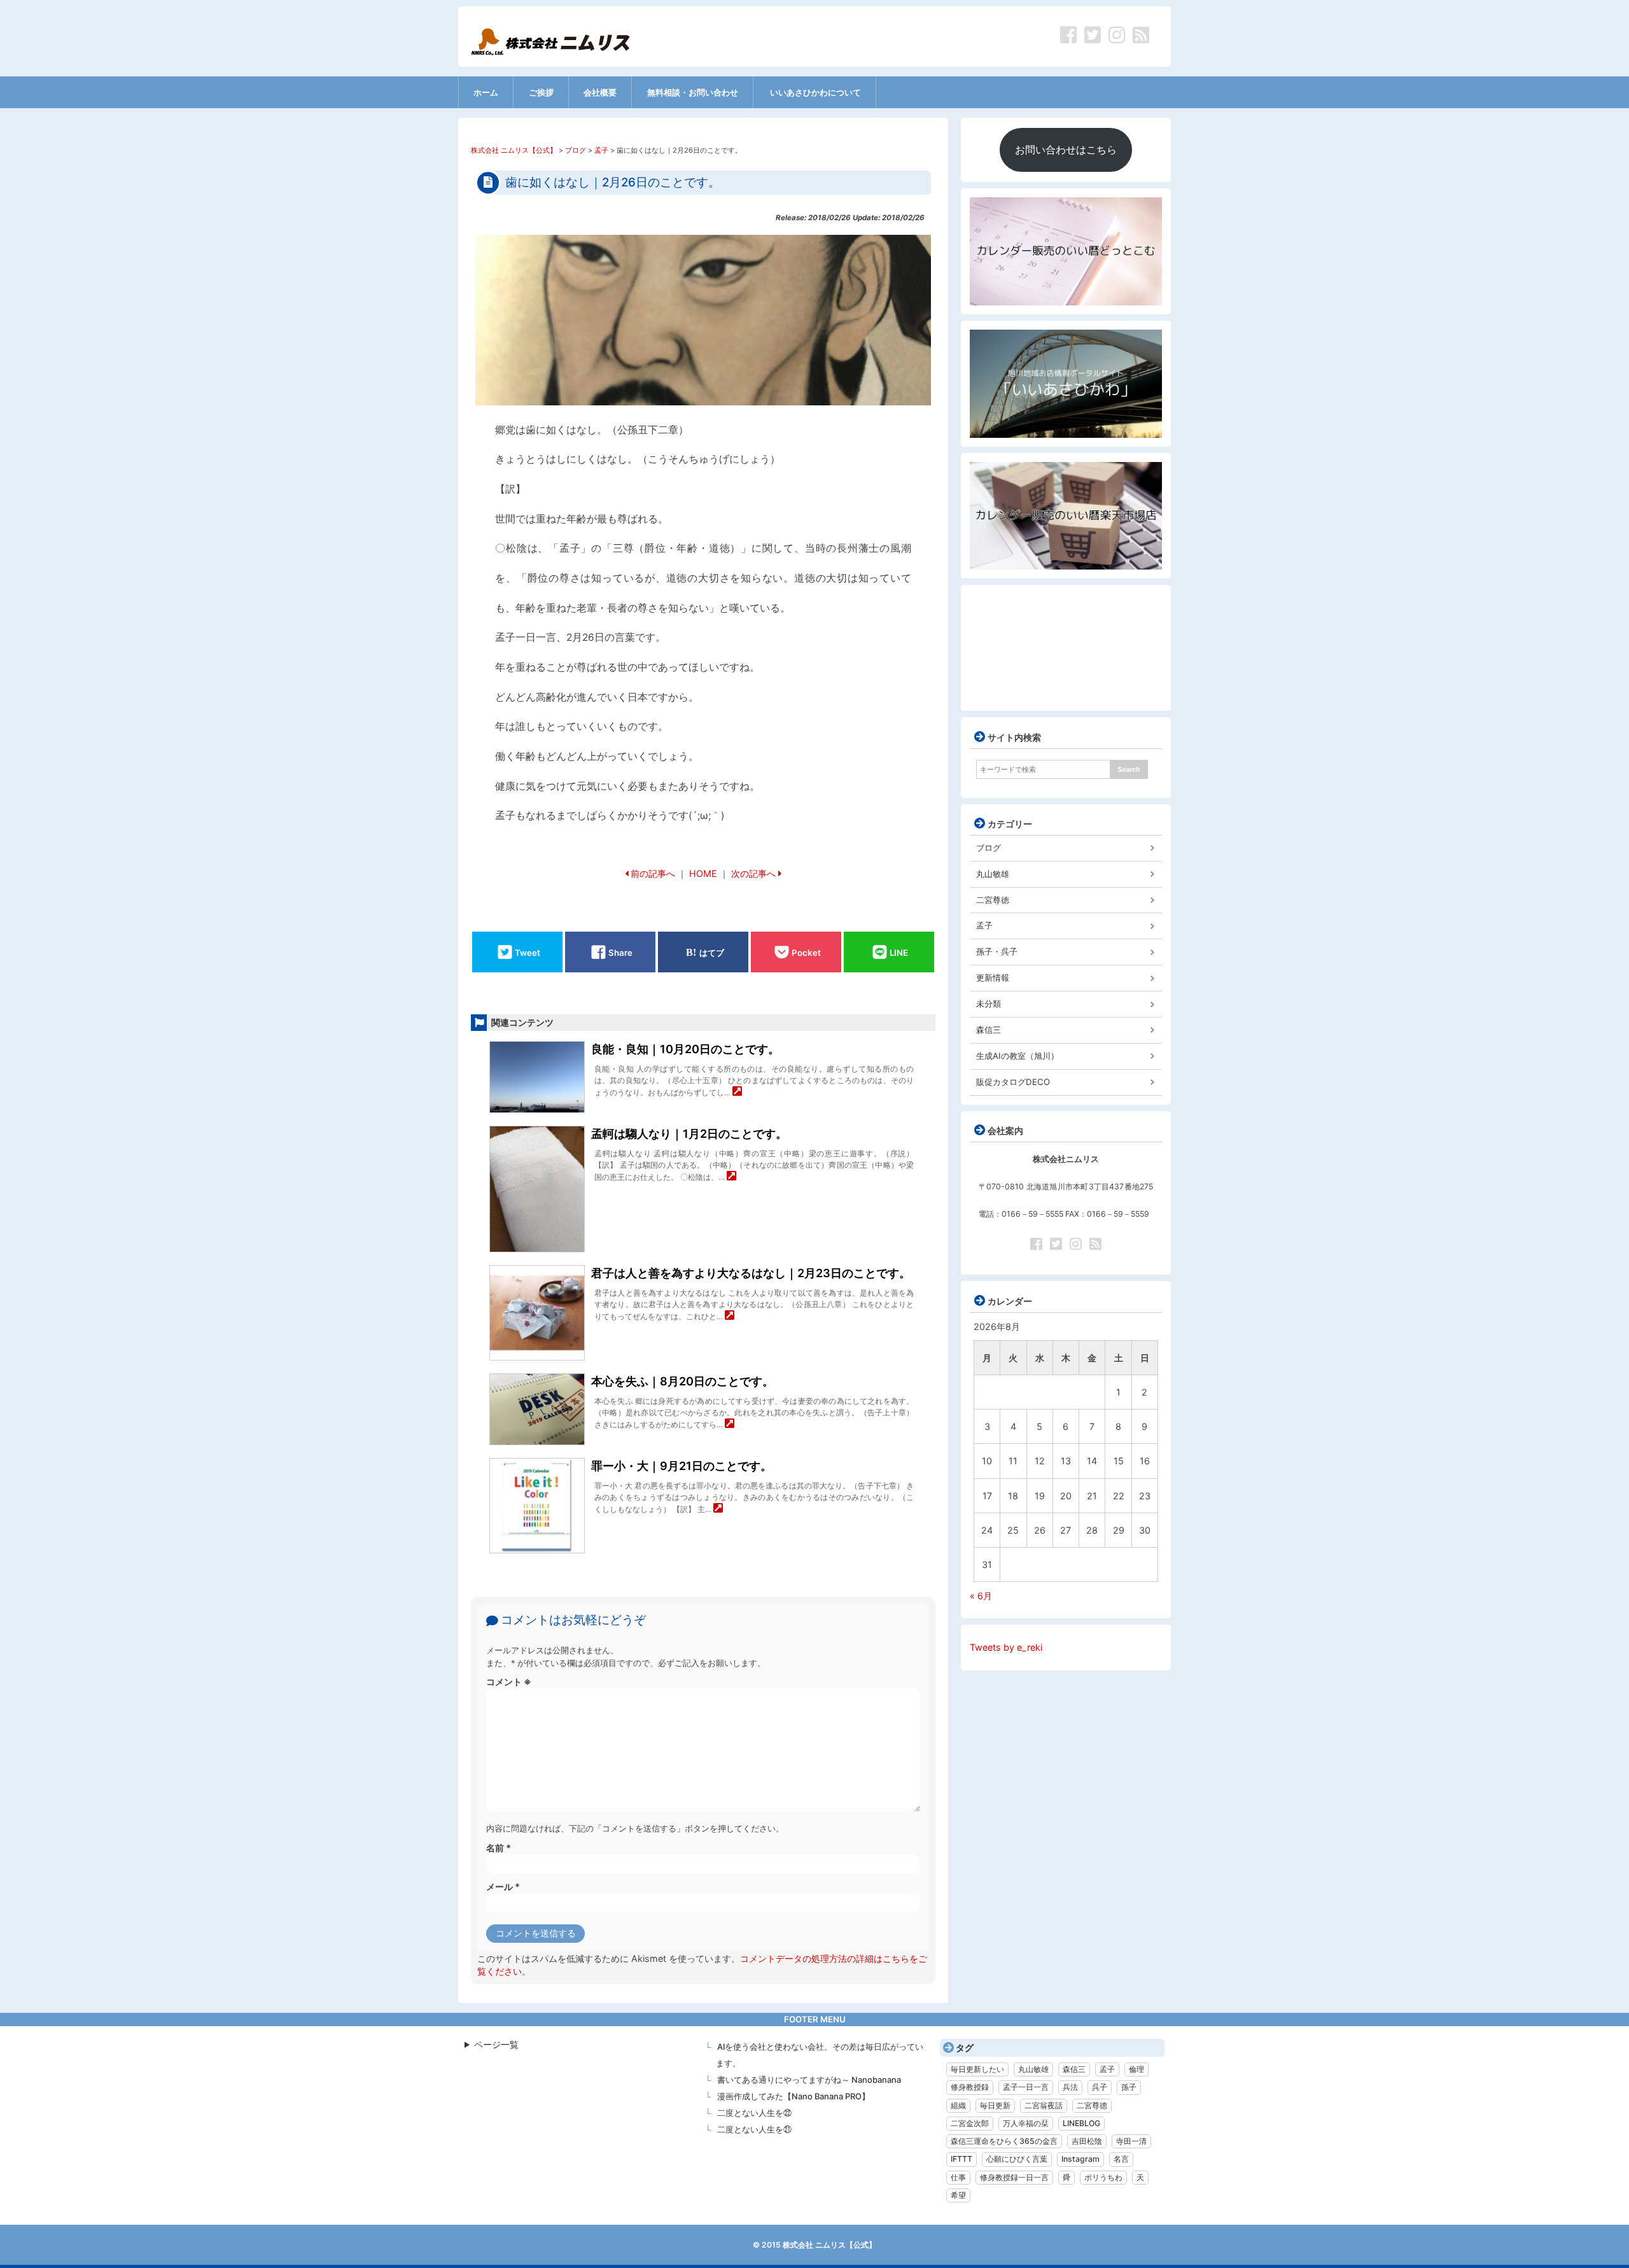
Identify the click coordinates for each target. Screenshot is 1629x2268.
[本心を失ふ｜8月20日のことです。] (730, 1424)
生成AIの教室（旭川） (1017, 1056)
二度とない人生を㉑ (754, 2129)
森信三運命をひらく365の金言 (1004, 2141)
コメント (509, 1682)
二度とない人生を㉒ (754, 2113)
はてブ (712, 952)
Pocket (806, 952)
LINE (899, 952)
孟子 (984, 925)
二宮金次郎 (970, 2123)
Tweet (528, 952)
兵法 (1070, 2087)
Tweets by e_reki (1006, 1647)
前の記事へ (653, 873)
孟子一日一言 (1026, 2087)
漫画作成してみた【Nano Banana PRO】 (794, 2096)
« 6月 (981, 1596)
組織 (958, 2105)
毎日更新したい (977, 2069)
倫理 (1136, 2069)
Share (620, 952)
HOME (703, 873)
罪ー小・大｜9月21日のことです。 (682, 1466)
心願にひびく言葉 (1017, 2159)
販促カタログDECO (1013, 1082)
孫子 (1129, 2087)
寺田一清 (1131, 2141)
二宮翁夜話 (1044, 2105)
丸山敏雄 (993, 874)
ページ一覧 (496, 2044)
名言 (1121, 2159)
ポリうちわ (1103, 2177)
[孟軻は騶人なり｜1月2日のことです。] (731, 1177)
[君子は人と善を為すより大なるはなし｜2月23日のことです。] (730, 1316)
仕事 (958, 2177)
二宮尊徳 (993, 900)
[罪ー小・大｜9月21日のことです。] (718, 1509)
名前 (499, 1848)
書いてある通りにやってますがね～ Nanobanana (809, 2080)
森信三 (989, 1030)
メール (503, 1886)
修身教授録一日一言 (1014, 2177)
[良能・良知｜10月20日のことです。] (737, 1092)
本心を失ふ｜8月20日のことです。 (682, 1381)
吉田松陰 (1087, 2141)
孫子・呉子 (997, 951)
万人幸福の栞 (1026, 2123)
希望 (958, 2195)
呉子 (1100, 2087)
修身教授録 (970, 2087)
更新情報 (993, 977)
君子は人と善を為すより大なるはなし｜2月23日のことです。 (751, 1273)
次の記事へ (753, 873)
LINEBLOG (1081, 2123)
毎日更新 (995, 2105)
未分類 (989, 1004)
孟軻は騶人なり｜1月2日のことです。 (689, 1134)
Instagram (1080, 2159)
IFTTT (961, 2159)
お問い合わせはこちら (1066, 150)
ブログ (989, 848)
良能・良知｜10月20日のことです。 (685, 1049)
